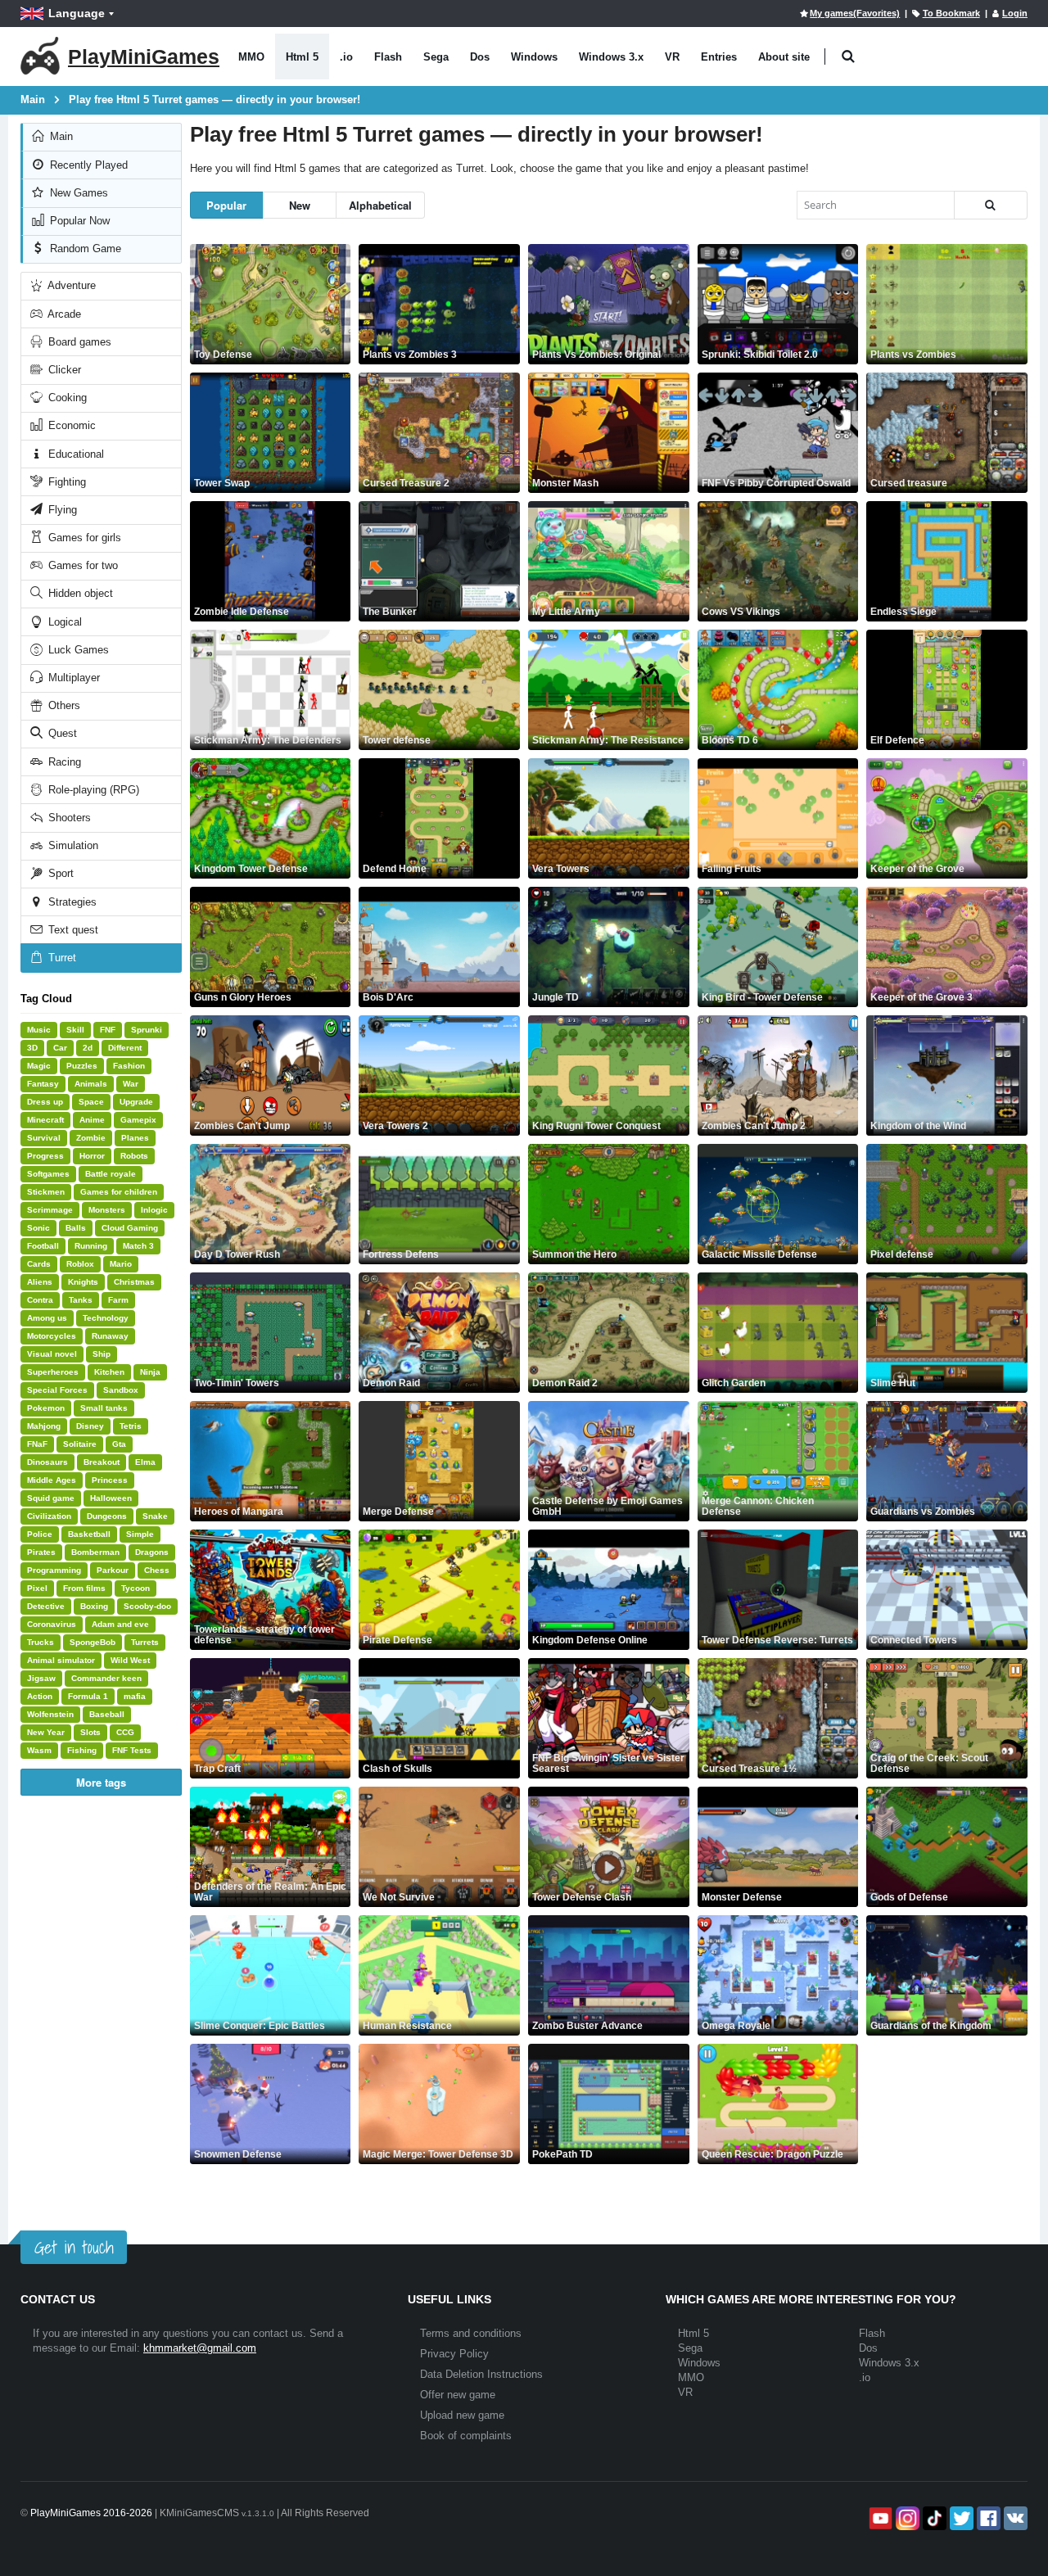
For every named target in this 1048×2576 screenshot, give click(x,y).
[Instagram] (906, 2518)
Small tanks (104, 1408)
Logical (63, 622)
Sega (436, 57)
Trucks (41, 1642)
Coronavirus (52, 1624)
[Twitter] (960, 2518)
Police (40, 1534)
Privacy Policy (454, 2354)
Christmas (134, 1282)
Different (125, 1048)
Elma (145, 1462)
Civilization (49, 1516)
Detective (46, 1606)
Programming (54, 1570)
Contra (40, 1300)
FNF (108, 1030)
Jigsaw (41, 1678)
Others (63, 705)
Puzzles (82, 1066)
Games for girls (83, 538)
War (131, 1084)
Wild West (130, 1660)
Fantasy (43, 1084)
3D (32, 1048)
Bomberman (95, 1552)
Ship (102, 1354)
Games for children (119, 1192)
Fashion (129, 1066)
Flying (61, 510)
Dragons (152, 1552)
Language (77, 13)
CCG (125, 1732)
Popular (226, 205)
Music (39, 1030)
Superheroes (53, 1372)
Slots (90, 1732)
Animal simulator (61, 1660)
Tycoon (136, 1588)
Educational (75, 454)
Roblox (80, 1264)
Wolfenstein (50, 1714)
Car (60, 1048)
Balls (76, 1228)
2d (88, 1048)
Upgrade (136, 1102)
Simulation (72, 845)
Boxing (94, 1606)
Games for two (81, 565)
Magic (39, 1066)
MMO (251, 57)
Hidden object (79, 593)
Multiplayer (72, 678)
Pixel (37, 1588)
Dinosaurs (47, 1462)
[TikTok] (933, 2518)
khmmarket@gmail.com (200, 2348)
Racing (63, 762)
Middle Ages (52, 1480)
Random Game (84, 249)
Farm (118, 1300)
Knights (83, 1282)
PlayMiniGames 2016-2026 (91, 2513)
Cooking (66, 398)
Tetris (131, 1426)
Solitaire (80, 1444)
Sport (59, 873)
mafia (135, 1696)
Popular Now (78, 221)
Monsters (107, 1210)
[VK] (1014, 2518)
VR (672, 57)
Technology (106, 1318)
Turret (61, 958)
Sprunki (147, 1030)
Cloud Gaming (130, 1228)
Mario (121, 1264)
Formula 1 (88, 1696)
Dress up (45, 1102)
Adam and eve (120, 1624)
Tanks (81, 1300)
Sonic (38, 1228)
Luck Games (77, 650)
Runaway (110, 1336)
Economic (70, 425)
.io (346, 57)
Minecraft (45, 1120)
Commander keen (106, 1678)
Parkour (113, 1570)
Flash (388, 57)
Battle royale (111, 1174)
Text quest (72, 930)
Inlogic (154, 1210)
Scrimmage (50, 1210)
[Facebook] (987, 2518)
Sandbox (121, 1390)
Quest (61, 733)
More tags (101, 1782)
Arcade (63, 314)
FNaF (37, 1444)
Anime (92, 1120)
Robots (134, 1156)
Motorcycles (52, 1336)
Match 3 (138, 1246)
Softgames (48, 1174)
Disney (90, 1426)
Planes (135, 1138)
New (300, 205)
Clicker (63, 370)
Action (40, 1696)
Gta (119, 1444)
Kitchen (109, 1372)
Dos (480, 57)
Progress (45, 1156)
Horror (92, 1156)
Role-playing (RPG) (92, 790)
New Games (77, 193)
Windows (534, 57)
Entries (719, 57)
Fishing (82, 1750)
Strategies (71, 902)
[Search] (991, 205)
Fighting (65, 482)
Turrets (145, 1642)
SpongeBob (93, 1642)
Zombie (91, 1138)
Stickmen (46, 1192)
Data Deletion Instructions (481, 2374)
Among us (47, 1318)
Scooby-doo (147, 1606)
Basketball (89, 1534)
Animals (91, 1084)
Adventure (70, 285)
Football (43, 1246)
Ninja (150, 1372)
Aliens (40, 1282)
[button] (848, 57)
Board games (78, 342)
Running (91, 1246)
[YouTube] (879, 2518)
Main (60, 136)
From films (84, 1588)
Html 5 (302, 57)
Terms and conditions (471, 2333)
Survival (44, 1138)
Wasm (39, 1750)
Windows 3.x (611, 57)
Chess (157, 1570)
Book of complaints (466, 2436)
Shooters (68, 818)
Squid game (51, 1498)
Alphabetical (380, 205)
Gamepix (138, 1120)
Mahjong (44, 1426)
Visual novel (52, 1354)
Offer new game (458, 2395)
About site (784, 57)
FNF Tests (132, 1750)
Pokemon (46, 1408)
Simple (140, 1534)
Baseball (107, 1714)
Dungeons (107, 1516)
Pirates (41, 1552)
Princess (110, 1480)
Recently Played (87, 165)
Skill (75, 1030)
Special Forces (57, 1390)
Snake (155, 1516)
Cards (39, 1264)
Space (91, 1102)
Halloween (111, 1498)
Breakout (102, 1462)
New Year (46, 1732)
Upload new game (462, 2415)
